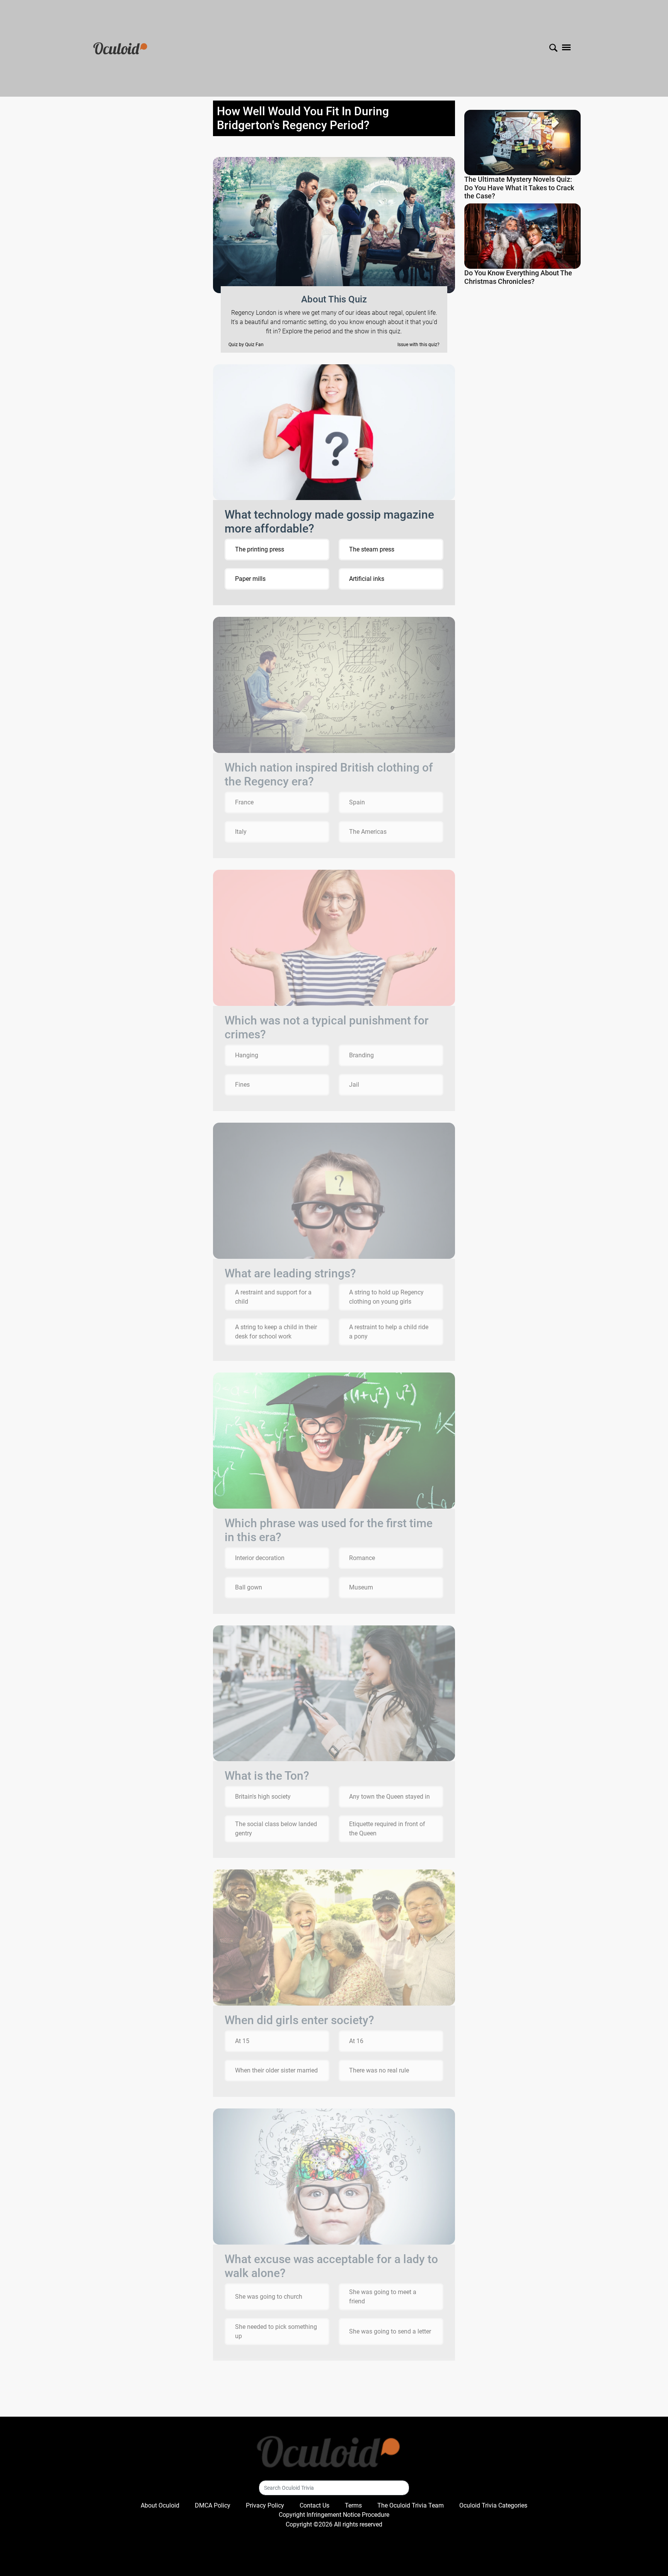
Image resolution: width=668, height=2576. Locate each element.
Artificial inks (367, 579)
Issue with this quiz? (418, 345)
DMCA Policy (213, 2505)
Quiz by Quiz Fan (246, 345)
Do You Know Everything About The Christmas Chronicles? (518, 277)
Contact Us (314, 2505)
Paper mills (250, 579)
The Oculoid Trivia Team (411, 2505)
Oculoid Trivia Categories (493, 2505)
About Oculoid (160, 2505)
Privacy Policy (265, 2505)
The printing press (260, 549)
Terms (353, 2505)
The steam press (372, 549)
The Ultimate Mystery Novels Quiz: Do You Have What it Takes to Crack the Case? (519, 188)
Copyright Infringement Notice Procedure (334, 2515)
